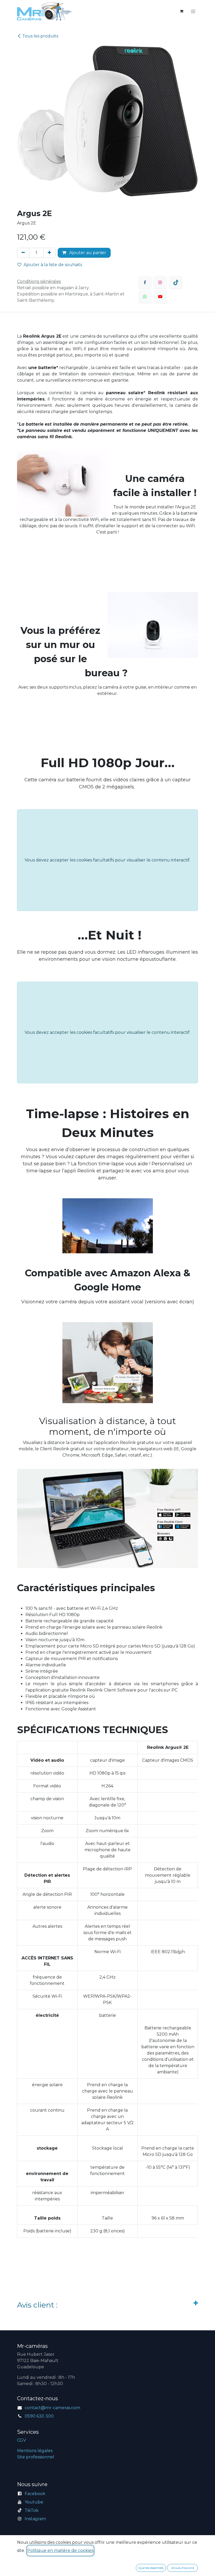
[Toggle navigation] (193, 11)
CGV (21, 2440)
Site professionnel (36, 2457)
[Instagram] (160, 282)
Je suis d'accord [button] (183, 2568)
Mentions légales (35, 2451)
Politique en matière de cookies (60, 2550)
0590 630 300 (39, 2416)
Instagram (35, 2519)
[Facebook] (145, 282)
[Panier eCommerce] (181, 11)
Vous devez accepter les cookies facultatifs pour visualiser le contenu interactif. (107, 860)
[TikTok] (176, 282)
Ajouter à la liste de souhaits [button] (53, 265)
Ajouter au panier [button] (87, 253)
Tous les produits (40, 36)
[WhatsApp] (145, 296)
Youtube (34, 2502)
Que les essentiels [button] (151, 2568)
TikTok (32, 2510)
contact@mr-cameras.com (52, 2408)
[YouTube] (160, 296)
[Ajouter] (49, 253)
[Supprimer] (23, 253)
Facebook (35, 2494)
